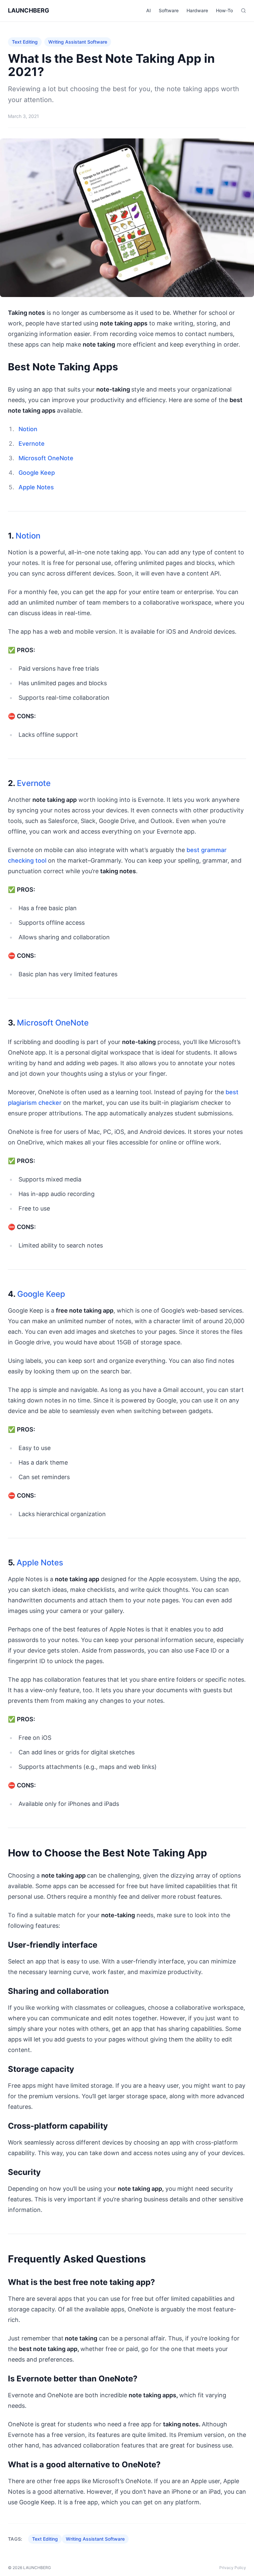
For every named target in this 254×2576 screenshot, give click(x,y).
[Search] (243, 11)
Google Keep (37, 473)
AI (148, 10)
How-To (224, 10)
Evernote (32, 444)
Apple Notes (36, 487)
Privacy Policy (233, 2568)
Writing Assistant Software (78, 42)
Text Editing (25, 42)
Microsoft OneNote (46, 458)
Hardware (197, 10)
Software (169, 10)
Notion (28, 429)
